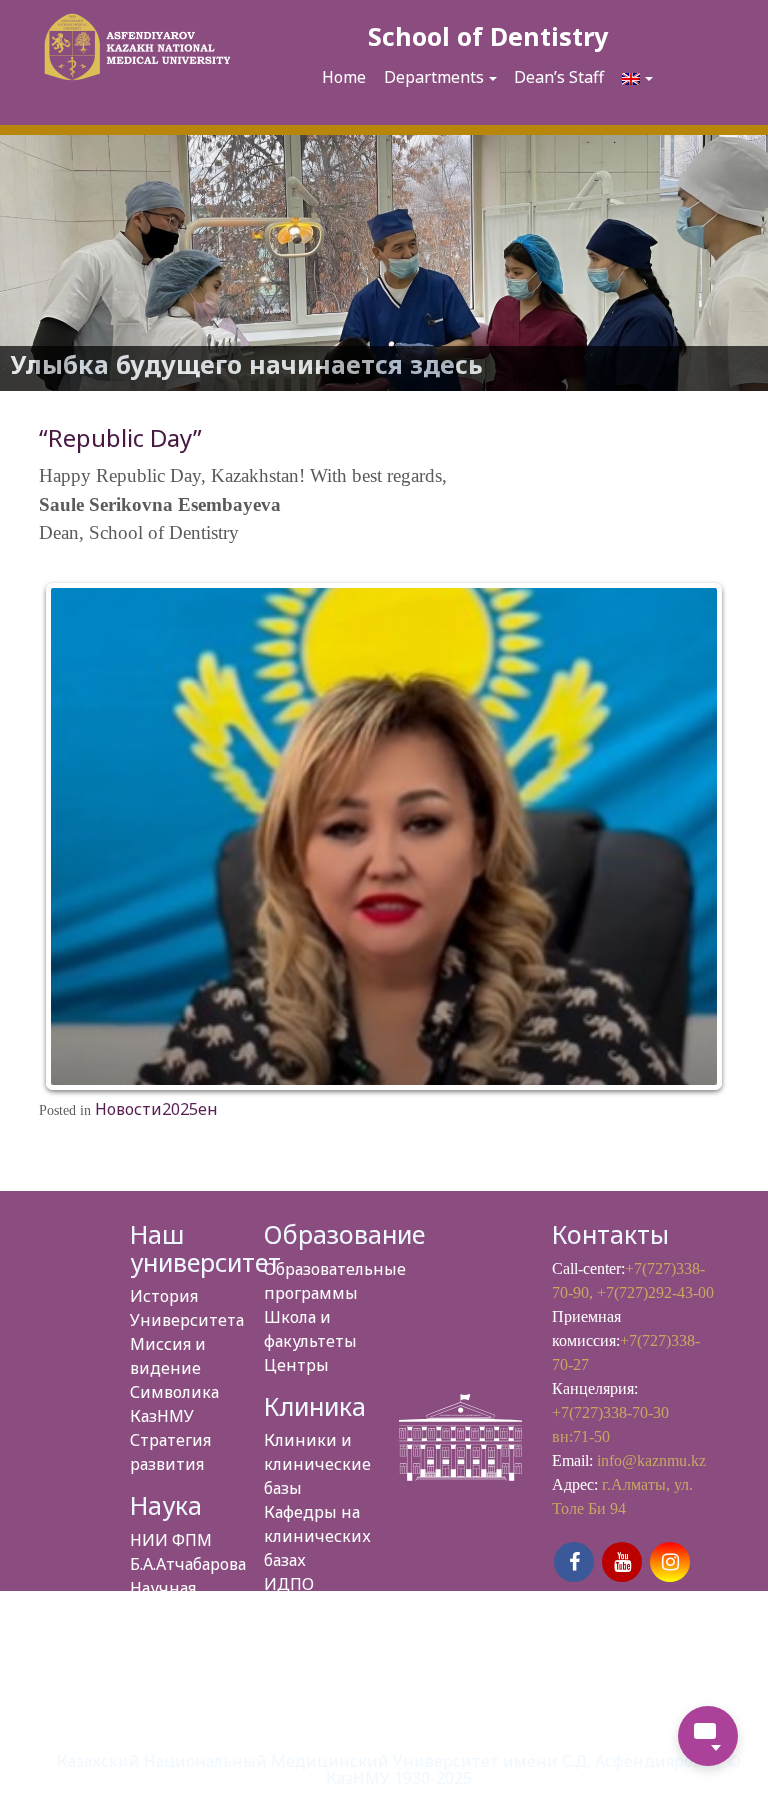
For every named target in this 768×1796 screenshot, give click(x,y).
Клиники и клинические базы (317, 1464)
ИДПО (289, 1584)
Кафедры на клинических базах (317, 1536)
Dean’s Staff (559, 77)
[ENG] (637, 78)
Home (344, 77)
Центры (296, 1365)
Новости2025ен (156, 1109)
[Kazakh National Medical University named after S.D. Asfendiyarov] (134, 50)
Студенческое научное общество (186, 1660)
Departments (434, 77)
